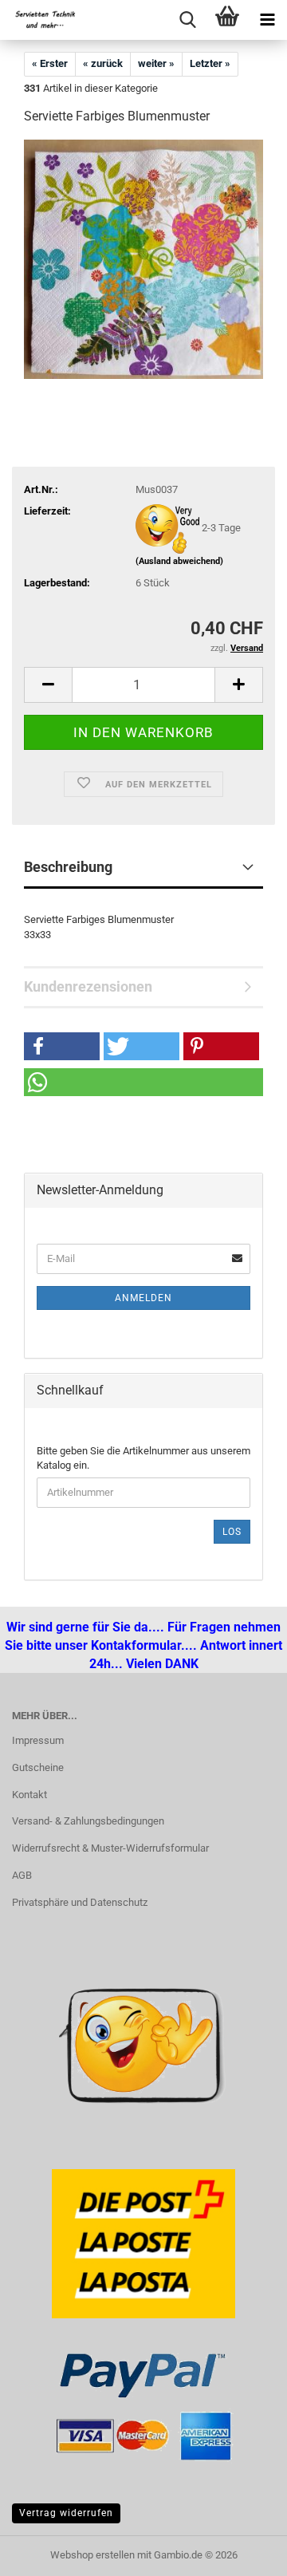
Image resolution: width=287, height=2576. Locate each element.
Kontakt (29, 1795)
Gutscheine (38, 1767)
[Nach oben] (44, 2552)
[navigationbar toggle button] (267, 20)
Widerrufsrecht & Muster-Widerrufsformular (110, 1848)
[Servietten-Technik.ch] (40, 20)
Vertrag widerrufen (66, 2513)
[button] (48, 685)
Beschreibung (68, 867)
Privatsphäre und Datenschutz (80, 1902)
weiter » (156, 63)
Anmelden (143, 1298)
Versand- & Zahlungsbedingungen (88, 1821)
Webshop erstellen (92, 2555)
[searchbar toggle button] (187, 20)
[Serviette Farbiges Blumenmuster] (143, 259)
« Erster (50, 63)
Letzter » (210, 63)
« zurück (103, 63)
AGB (22, 1875)
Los (232, 1532)
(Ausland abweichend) (179, 561)
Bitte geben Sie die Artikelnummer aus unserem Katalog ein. (143, 1458)
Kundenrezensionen (88, 986)
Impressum (38, 1740)
